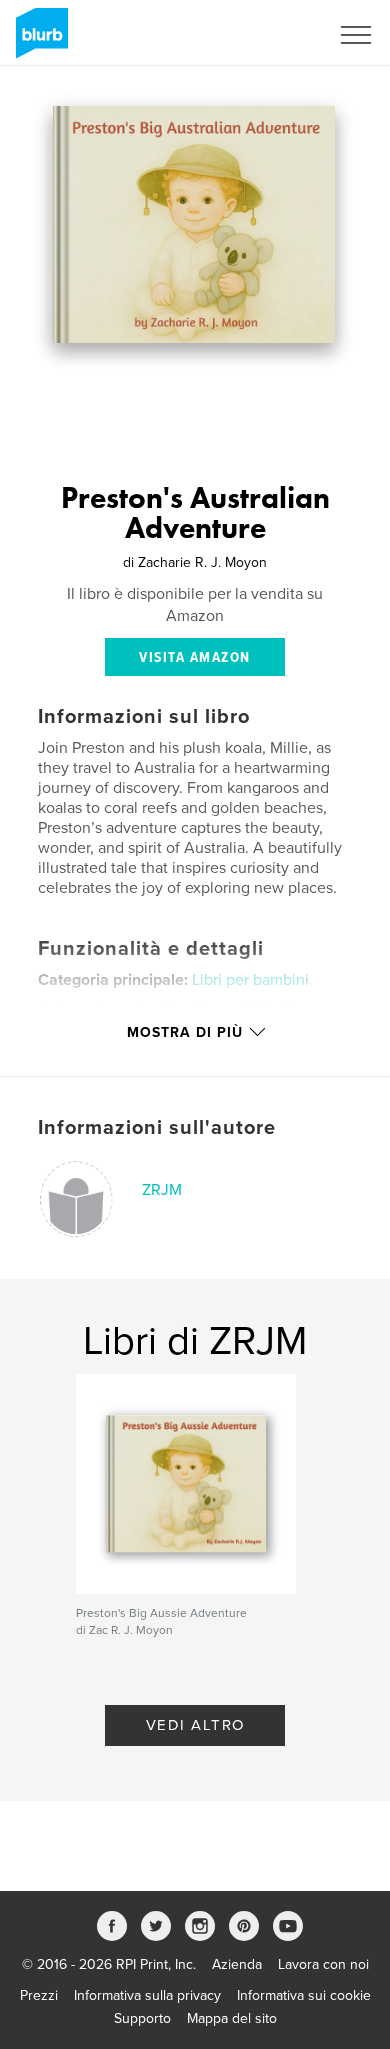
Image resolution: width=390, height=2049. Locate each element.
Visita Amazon (195, 658)
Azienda (237, 1964)
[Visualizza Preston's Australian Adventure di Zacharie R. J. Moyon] (194, 224)
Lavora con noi (323, 1964)
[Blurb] (38, 41)
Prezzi (39, 1995)
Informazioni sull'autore (157, 1128)
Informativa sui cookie (304, 1995)
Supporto (142, 2018)
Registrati (273, 35)
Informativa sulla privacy (147, 1995)
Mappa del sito (232, 2018)
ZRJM (162, 1190)
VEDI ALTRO (195, 1725)
